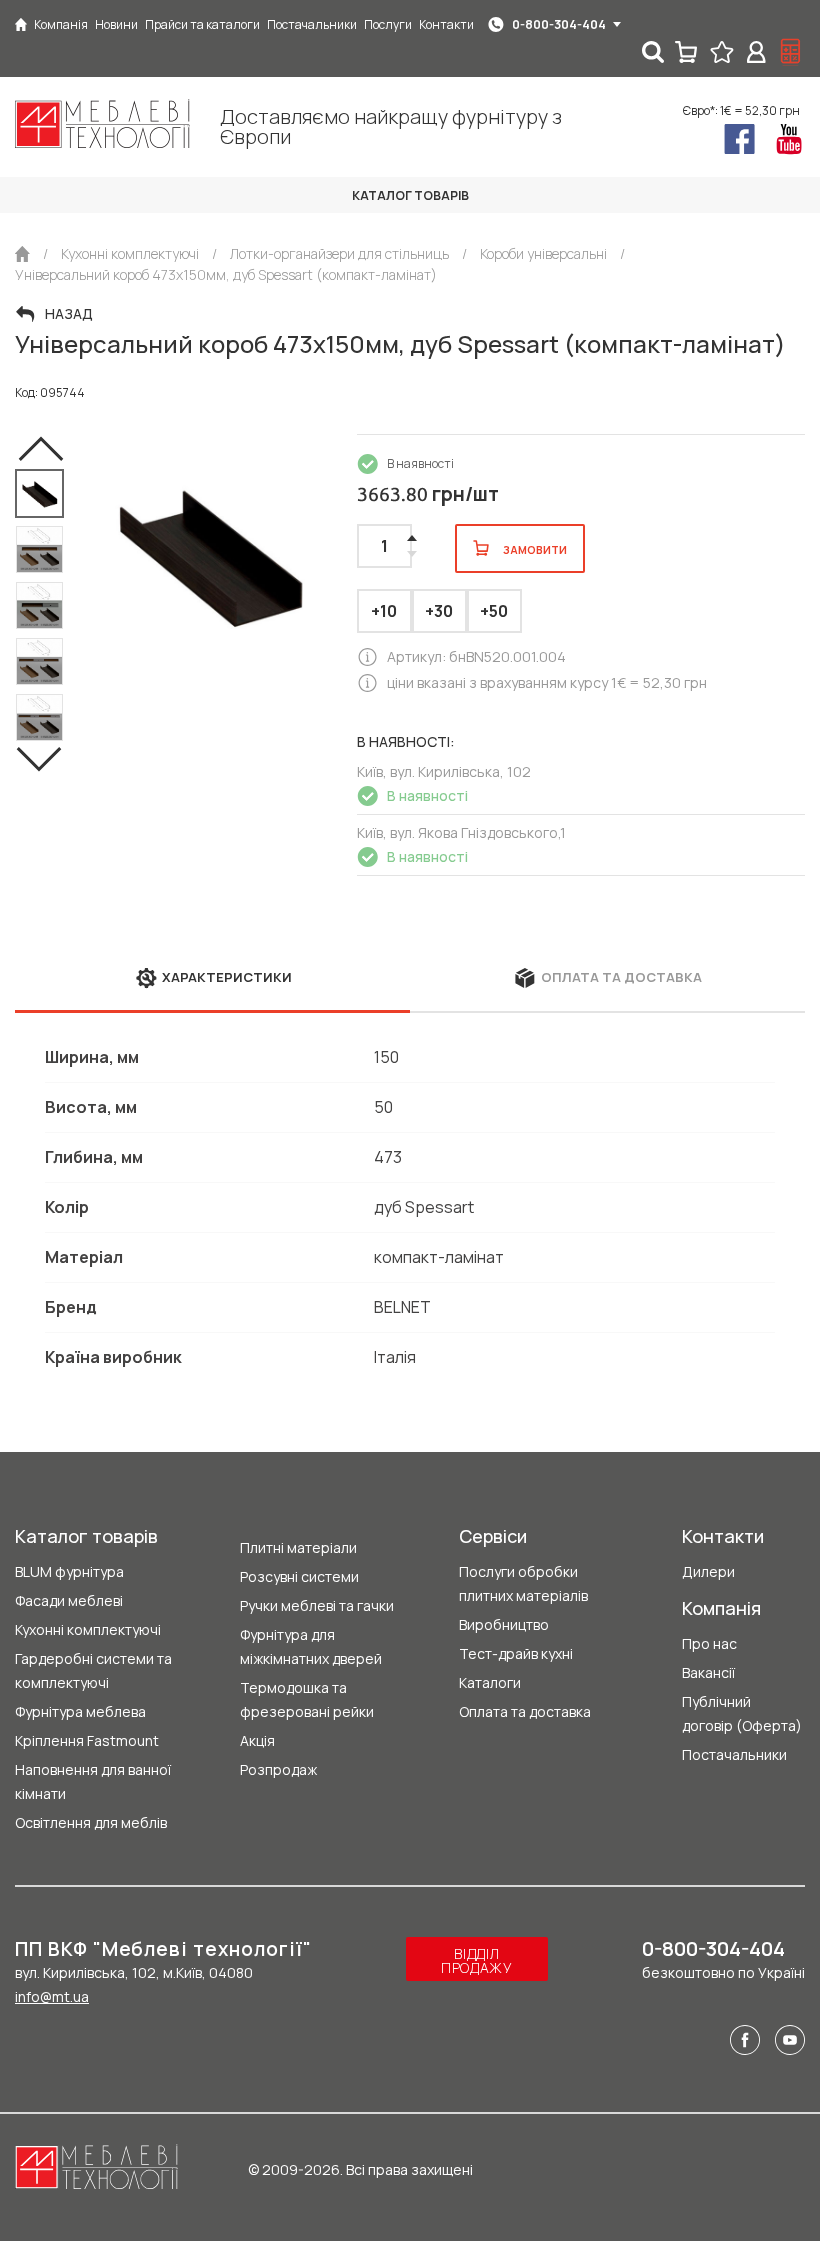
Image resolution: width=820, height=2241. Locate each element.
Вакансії (708, 1672)
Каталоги (490, 1682)
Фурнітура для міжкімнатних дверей (311, 1646)
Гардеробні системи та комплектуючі (93, 1670)
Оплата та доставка (525, 1711)
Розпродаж (278, 1769)
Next (40, 759)
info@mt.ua (52, 1996)
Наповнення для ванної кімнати (93, 1781)
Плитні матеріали (298, 1547)
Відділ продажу (477, 1960)
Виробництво (504, 1624)
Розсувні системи (299, 1576)
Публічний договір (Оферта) (742, 1713)
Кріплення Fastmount (87, 1740)
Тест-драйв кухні (516, 1653)
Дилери (708, 1571)
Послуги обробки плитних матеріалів (523, 1583)
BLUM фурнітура (69, 1571)
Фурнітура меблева (80, 1711)
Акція (257, 1740)
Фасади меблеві (69, 1600)
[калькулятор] (791, 52)
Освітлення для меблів (91, 1822)
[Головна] (21, 24)
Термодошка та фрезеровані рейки (307, 1699)
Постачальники (734, 1754)
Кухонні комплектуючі (88, 1629)
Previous (40, 449)
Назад (69, 314)
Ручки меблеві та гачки (317, 1605)
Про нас (709, 1643)
